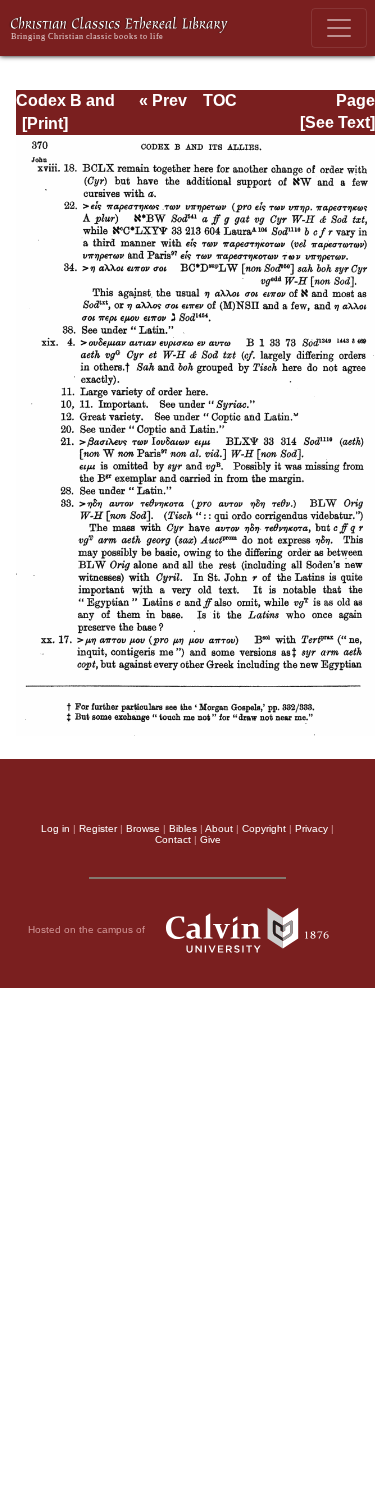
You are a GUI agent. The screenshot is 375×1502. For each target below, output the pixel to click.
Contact (173, 839)
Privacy (311, 828)
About (219, 828)
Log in (55, 828)
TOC (220, 100)
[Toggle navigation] (339, 28)
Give (210, 839)
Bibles (183, 828)
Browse (143, 828)
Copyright (264, 828)
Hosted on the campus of (88, 929)
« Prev (163, 100)
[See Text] (337, 122)
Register (98, 828)
